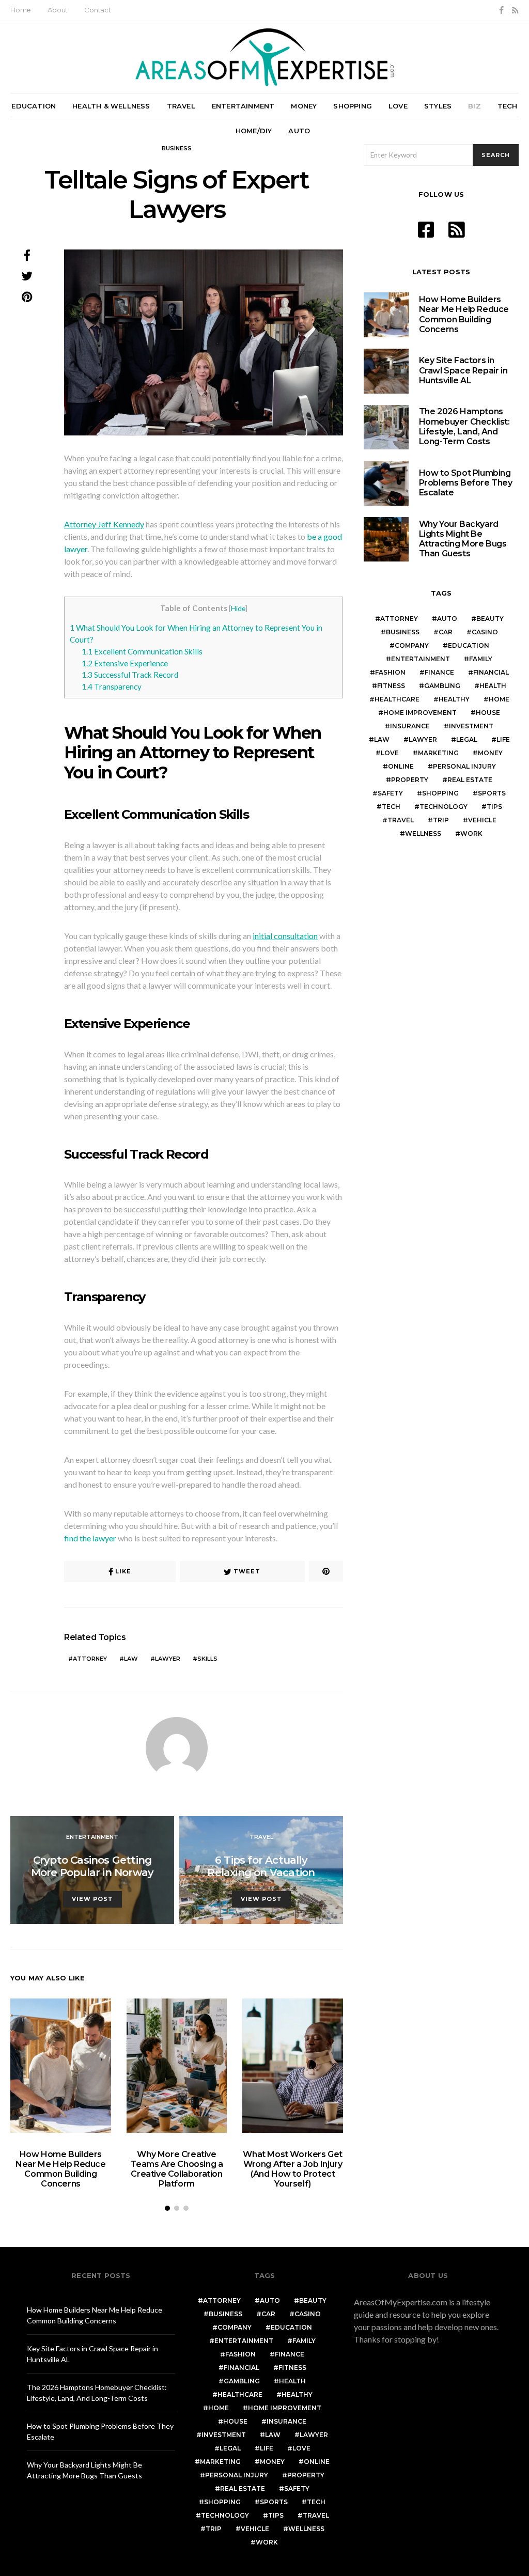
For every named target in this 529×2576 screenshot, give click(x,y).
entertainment (421, 659)
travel (401, 820)
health (493, 686)
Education (34, 106)
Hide (238, 608)
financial (491, 672)
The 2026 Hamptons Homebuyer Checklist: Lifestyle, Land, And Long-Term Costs (464, 426)
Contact (98, 10)
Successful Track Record (130, 675)
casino (485, 632)
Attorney (90, 1659)
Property (410, 780)
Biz (474, 106)
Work (471, 833)
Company (412, 645)
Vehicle (482, 820)
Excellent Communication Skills (142, 651)
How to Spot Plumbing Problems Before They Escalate (466, 483)
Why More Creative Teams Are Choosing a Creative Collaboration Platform (176, 2169)
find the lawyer (90, 1538)
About (58, 10)
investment (471, 726)
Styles (438, 106)
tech (391, 807)
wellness (423, 833)
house (488, 713)
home (499, 699)
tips (494, 807)
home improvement (420, 713)
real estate (470, 780)
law (131, 1659)
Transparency (112, 686)
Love (398, 106)
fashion (390, 672)
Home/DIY (254, 131)
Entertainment (243, 106)
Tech (508, 106)
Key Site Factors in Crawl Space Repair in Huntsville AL (463, 370)
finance (439, 672)
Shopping (353, 106)
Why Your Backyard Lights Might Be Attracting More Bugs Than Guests (463, 539)
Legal (467, 739)
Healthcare (397, 699)
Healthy (454, 699)
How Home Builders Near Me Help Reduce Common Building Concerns (60, 2169)
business (403, 632)
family (481, 659)
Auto (299, 131)
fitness (391, 686)
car (446, 632)
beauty (490, 619)
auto (447, 619)
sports (492, 793)
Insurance (410, 726)
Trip (441, 820)
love (390, 753)
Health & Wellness (111, 106)
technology (444, 807)
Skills (207, 1659)
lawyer (168, 1659)
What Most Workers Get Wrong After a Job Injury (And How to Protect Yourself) (293, 2169)
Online (401, 766)
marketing (438, 753)
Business (177, 148)
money (490, 753)
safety (390, 793)
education (469, 645)
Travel (181, 106)
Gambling (442, 686)
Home (21, 10)
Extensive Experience (125, 663)
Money (304, 106)
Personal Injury (464, 766)
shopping (440, 793)
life (503, 739)
